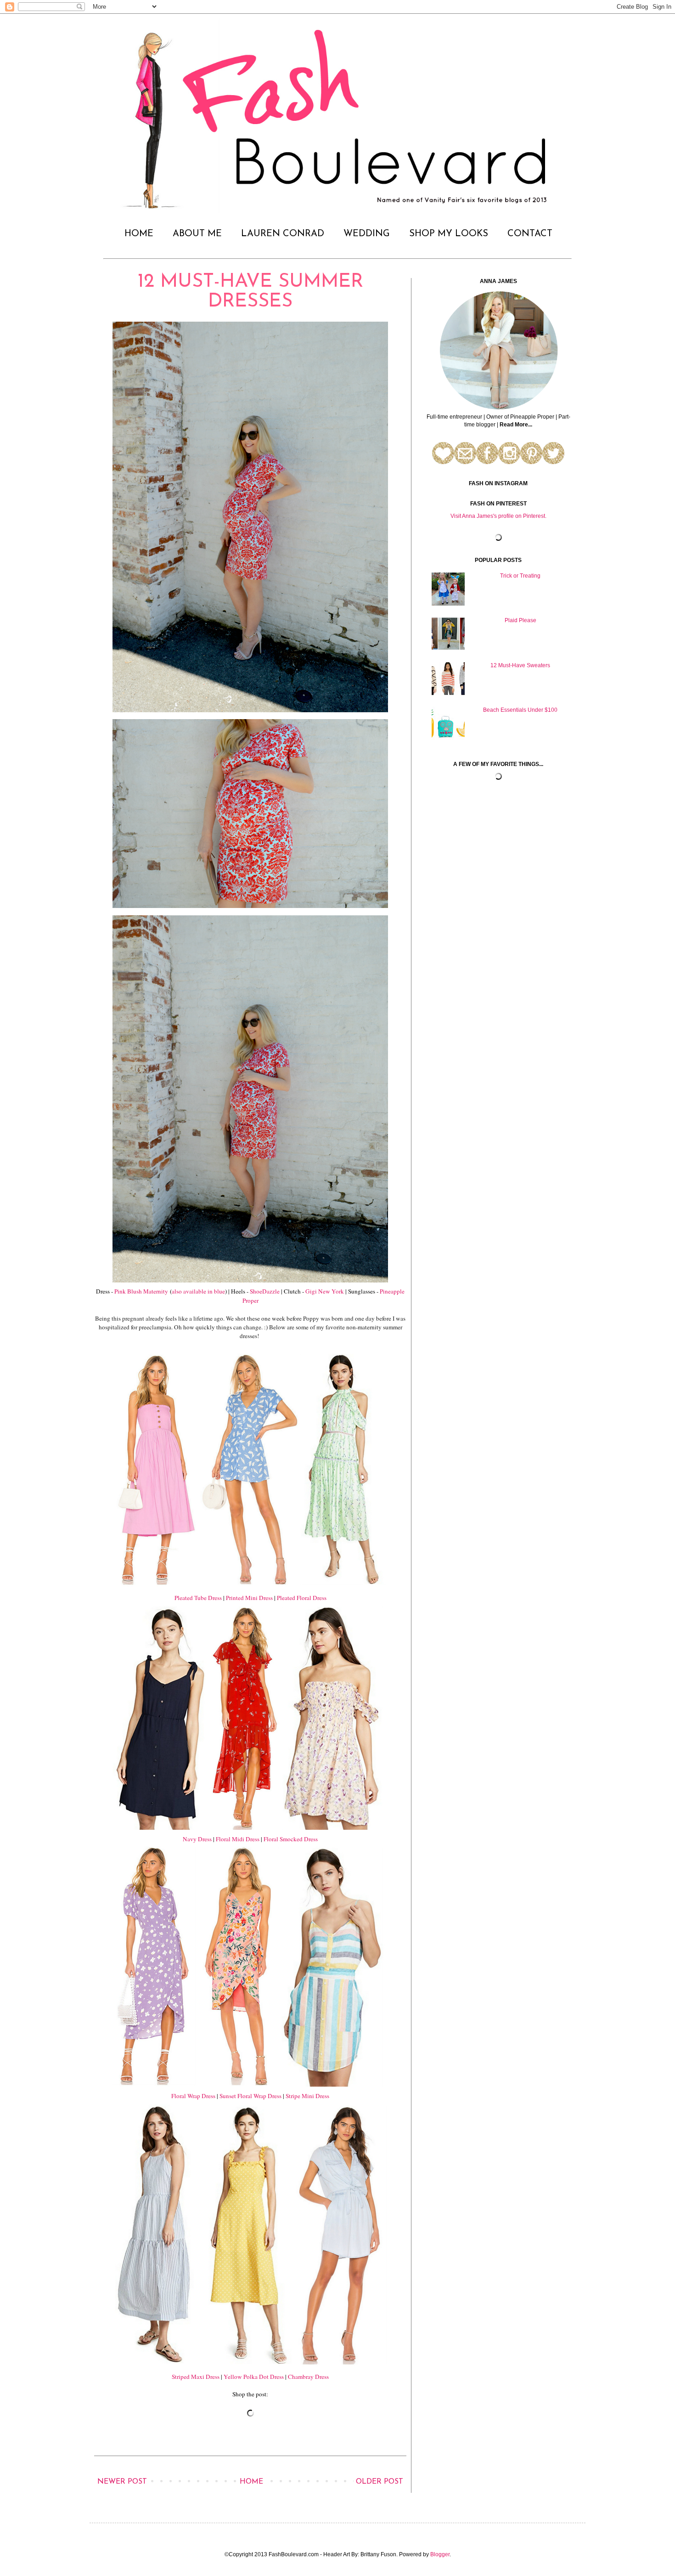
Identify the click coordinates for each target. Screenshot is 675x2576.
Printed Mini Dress (249, 1598)
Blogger (440, 2554)
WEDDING (367, 234)
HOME (139, 234)
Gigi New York (325, 1291)
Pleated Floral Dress (302, 1598)
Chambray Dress (308, 2377)
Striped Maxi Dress (196, 2377)
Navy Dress (197, 1839)
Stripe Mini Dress (307, 2096)
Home (251, 2482)
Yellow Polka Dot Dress (254, 2377)
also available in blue (198, 1291)
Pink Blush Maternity (141, 1291)
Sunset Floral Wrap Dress (250, 2096)
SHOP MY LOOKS (449, 234)
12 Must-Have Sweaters (520, 665)
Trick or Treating (520, 576)
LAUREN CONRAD (283, 234)
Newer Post (122, 2482)
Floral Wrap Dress (193, 2096)
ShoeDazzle (265, 1291)
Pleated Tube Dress (198, 1598)
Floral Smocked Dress (291, 1839)
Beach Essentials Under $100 (520, 710)
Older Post (380, 2482)
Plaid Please (520, 620)
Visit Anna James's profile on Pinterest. (498, 516)
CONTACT (530, 234)
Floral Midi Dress (238, 1839)
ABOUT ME (197, 234)
